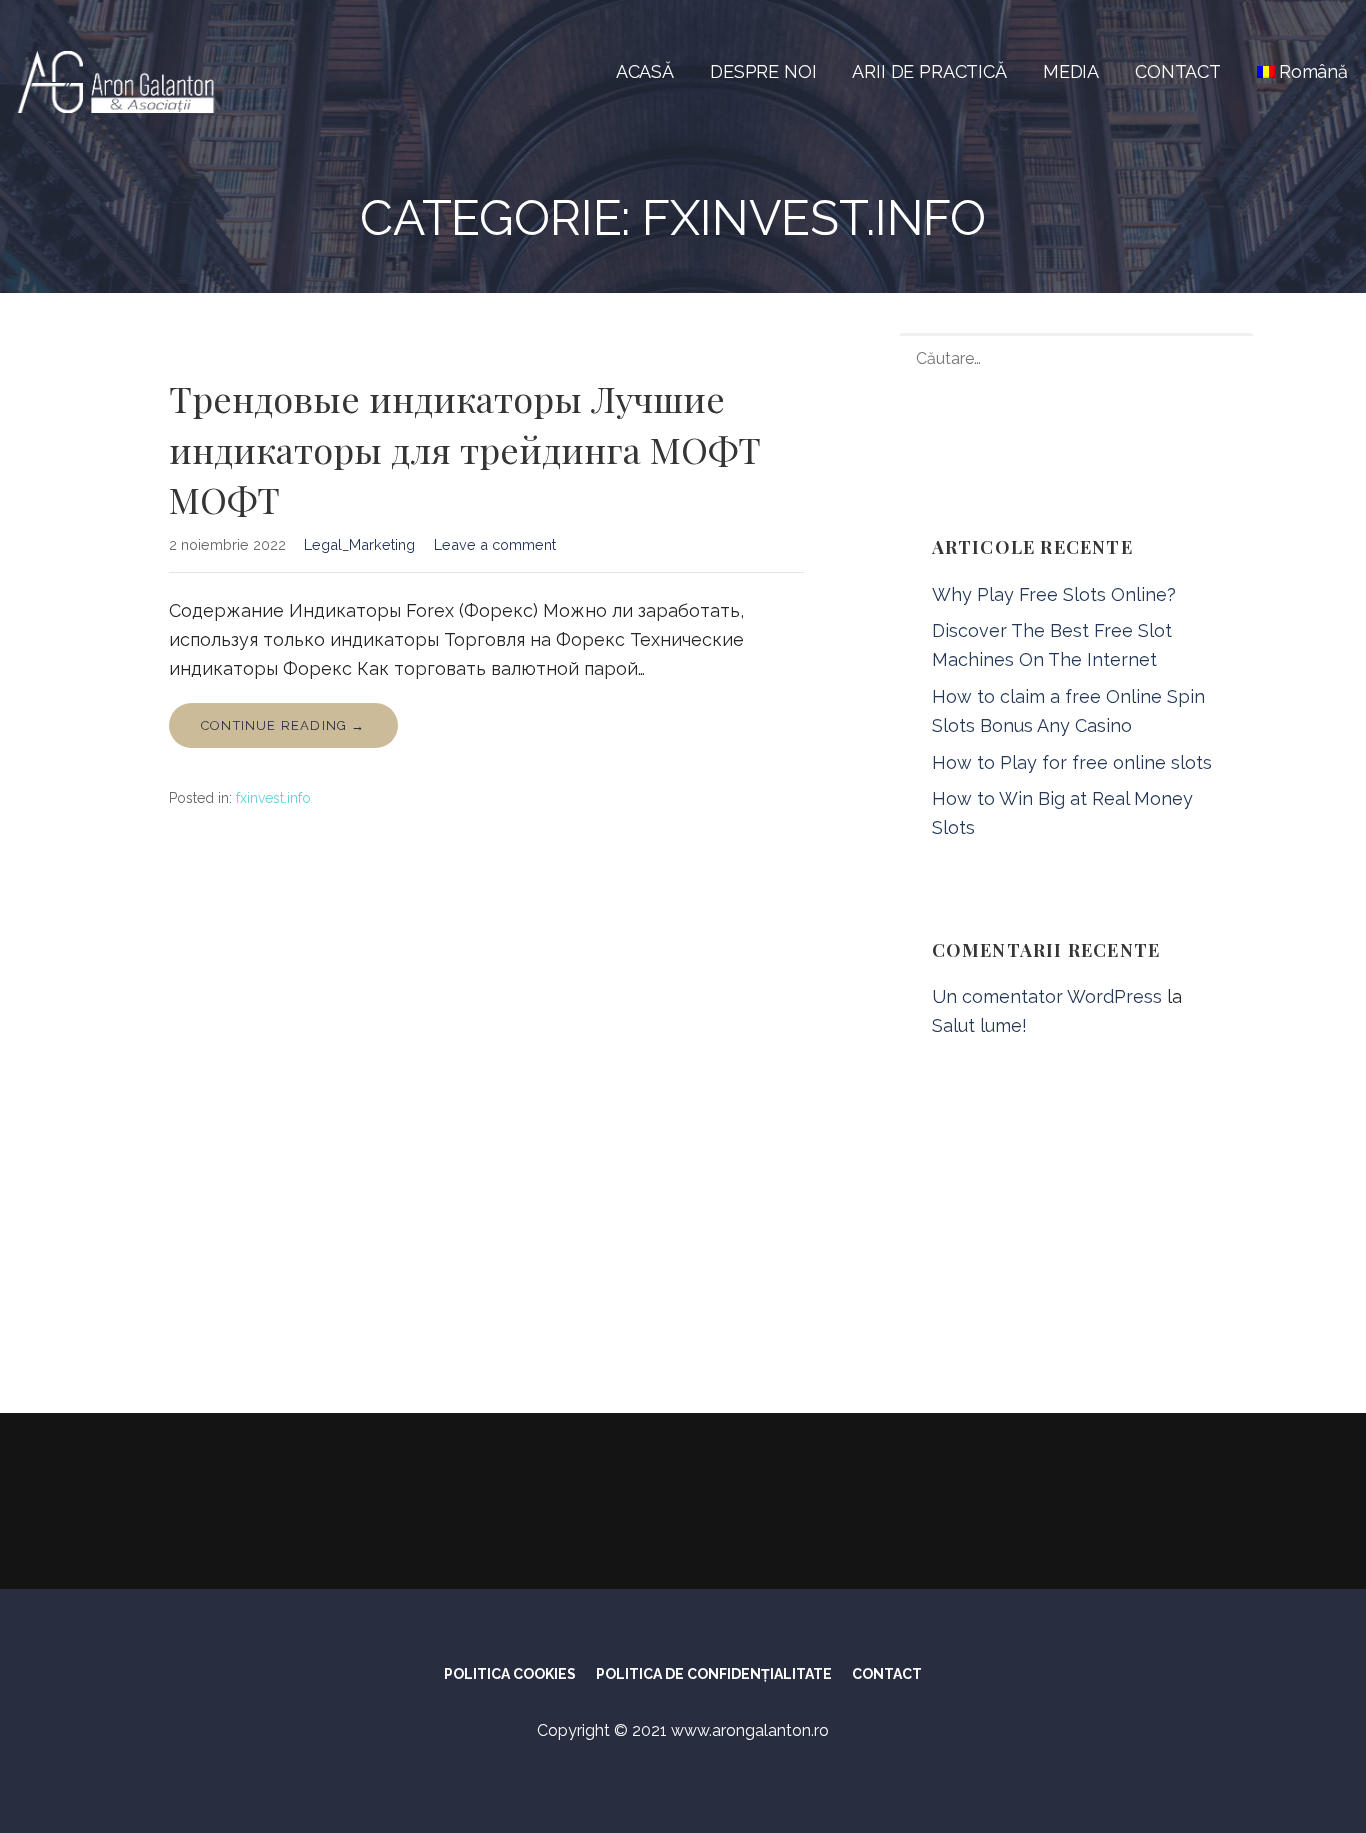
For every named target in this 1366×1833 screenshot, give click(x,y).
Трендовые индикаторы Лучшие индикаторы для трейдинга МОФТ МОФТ (465, 448)
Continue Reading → (283, 725)
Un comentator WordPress (1047, 996)
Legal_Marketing (359, 544)
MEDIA (1071, 71)
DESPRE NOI (763, 71)
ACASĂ (645, 71)
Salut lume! (979, 1025)
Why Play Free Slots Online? (1054, 594)
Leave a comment (495, 544)
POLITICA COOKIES (510, 1674)
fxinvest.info (273, 798)
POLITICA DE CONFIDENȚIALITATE (714, 1674)
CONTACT (1178, 71)
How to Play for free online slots (1072, 762)
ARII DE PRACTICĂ (929, 71)
